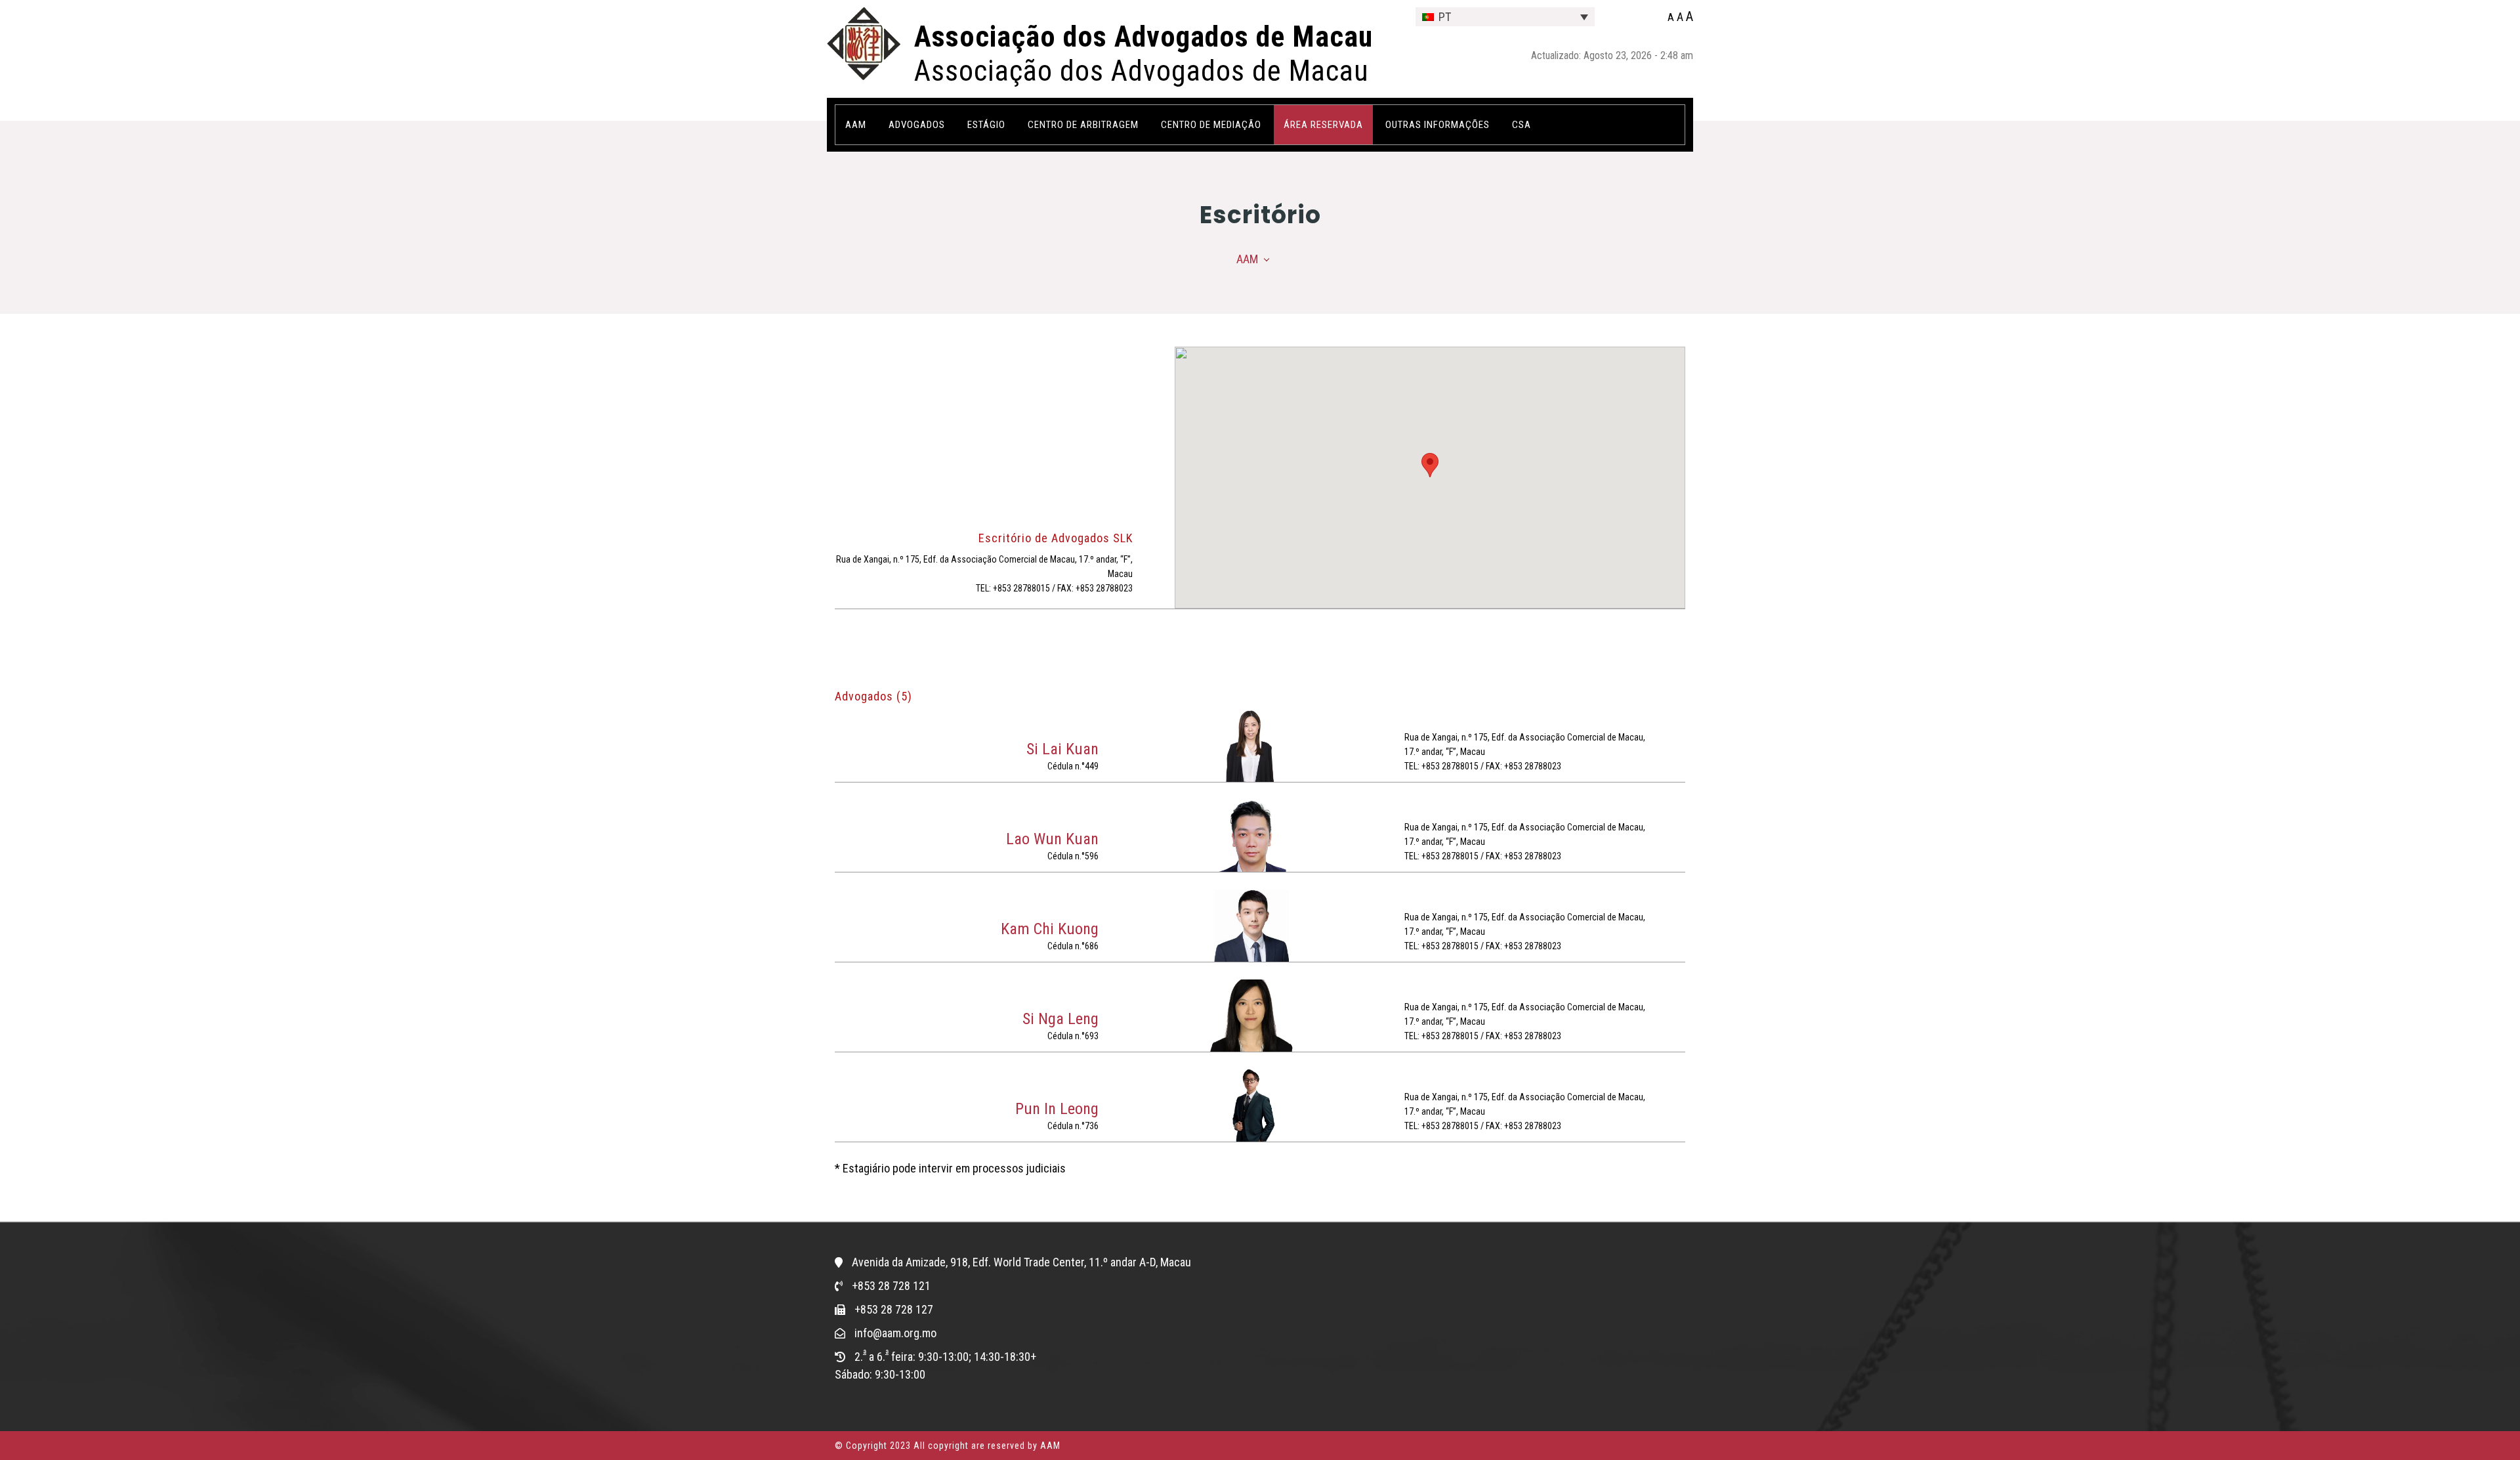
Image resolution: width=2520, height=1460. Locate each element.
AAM (1247, 259)
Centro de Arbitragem (1083, 125)
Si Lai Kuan (1062, 749)
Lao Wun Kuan (1052, 839)
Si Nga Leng (1060, 1019)
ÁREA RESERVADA (1323, 125)
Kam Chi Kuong (1050, 929)
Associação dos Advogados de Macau (1144, 37)
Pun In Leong (1057, 1109)
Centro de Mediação (1211, 125)
